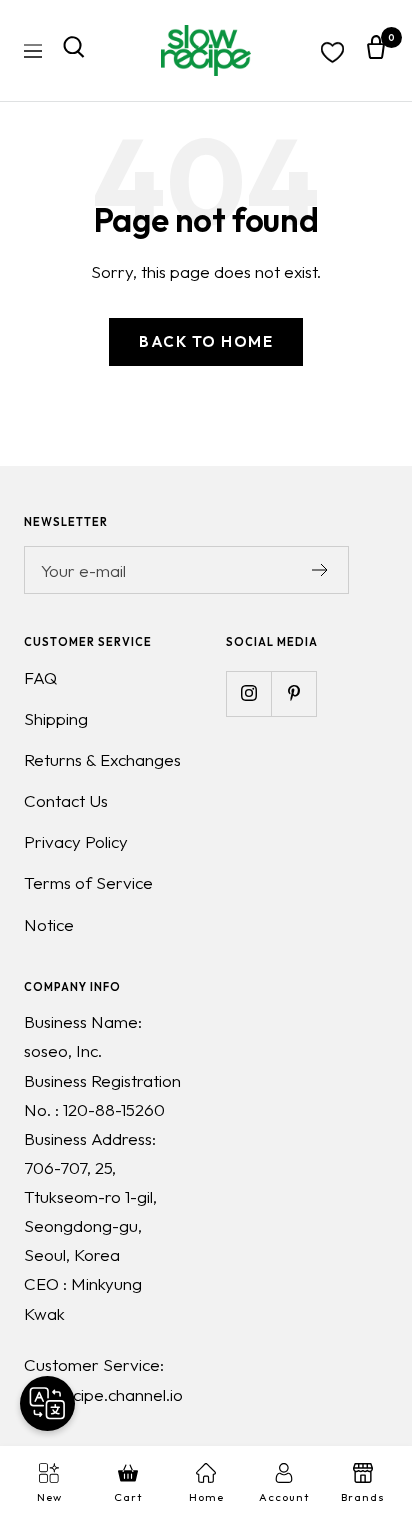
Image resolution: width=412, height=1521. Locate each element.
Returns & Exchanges (102, 759)
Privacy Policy (76, 841)
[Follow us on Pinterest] (293, 693)
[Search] (74, 51)
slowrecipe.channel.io (103, 1394)
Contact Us (66, 800)
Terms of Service (88, 882)
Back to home (206, 341)
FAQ (40, 677)
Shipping (56, 718)
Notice (49, 924)
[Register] (320, 570)
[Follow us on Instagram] (248, 693)
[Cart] (376, 51)
